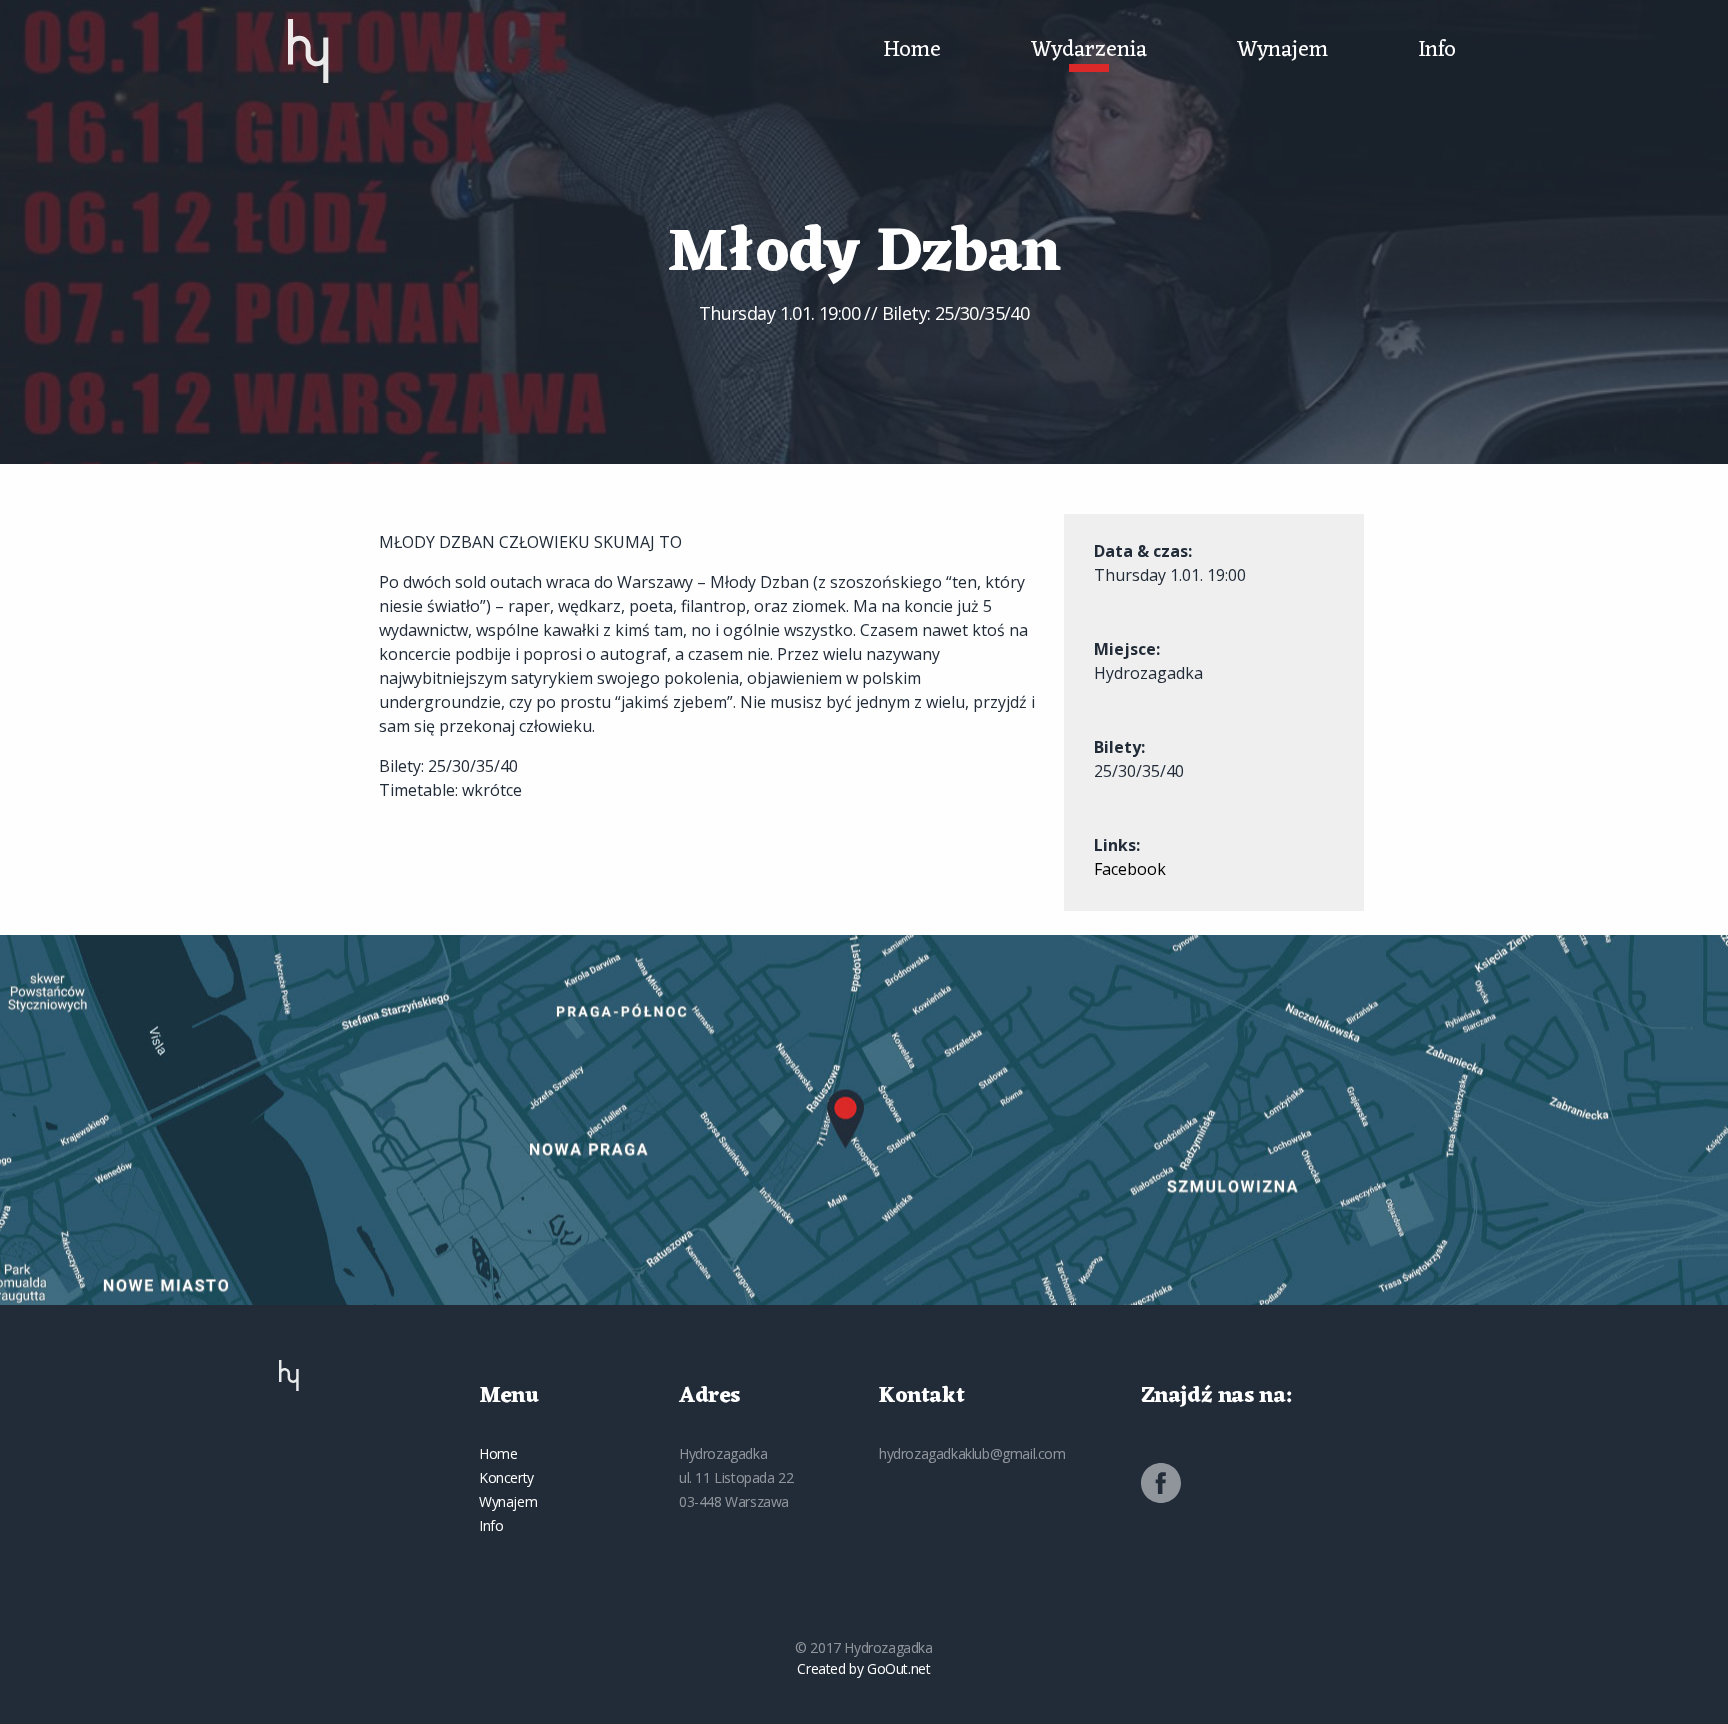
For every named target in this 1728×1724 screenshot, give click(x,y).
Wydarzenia (1089, 51)
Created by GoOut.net (863, 1668)
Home (912, 51)
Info (1437, 51)
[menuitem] (308, 51)
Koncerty (506, 1477)
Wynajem (1282, 51)
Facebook (1130, 869)
